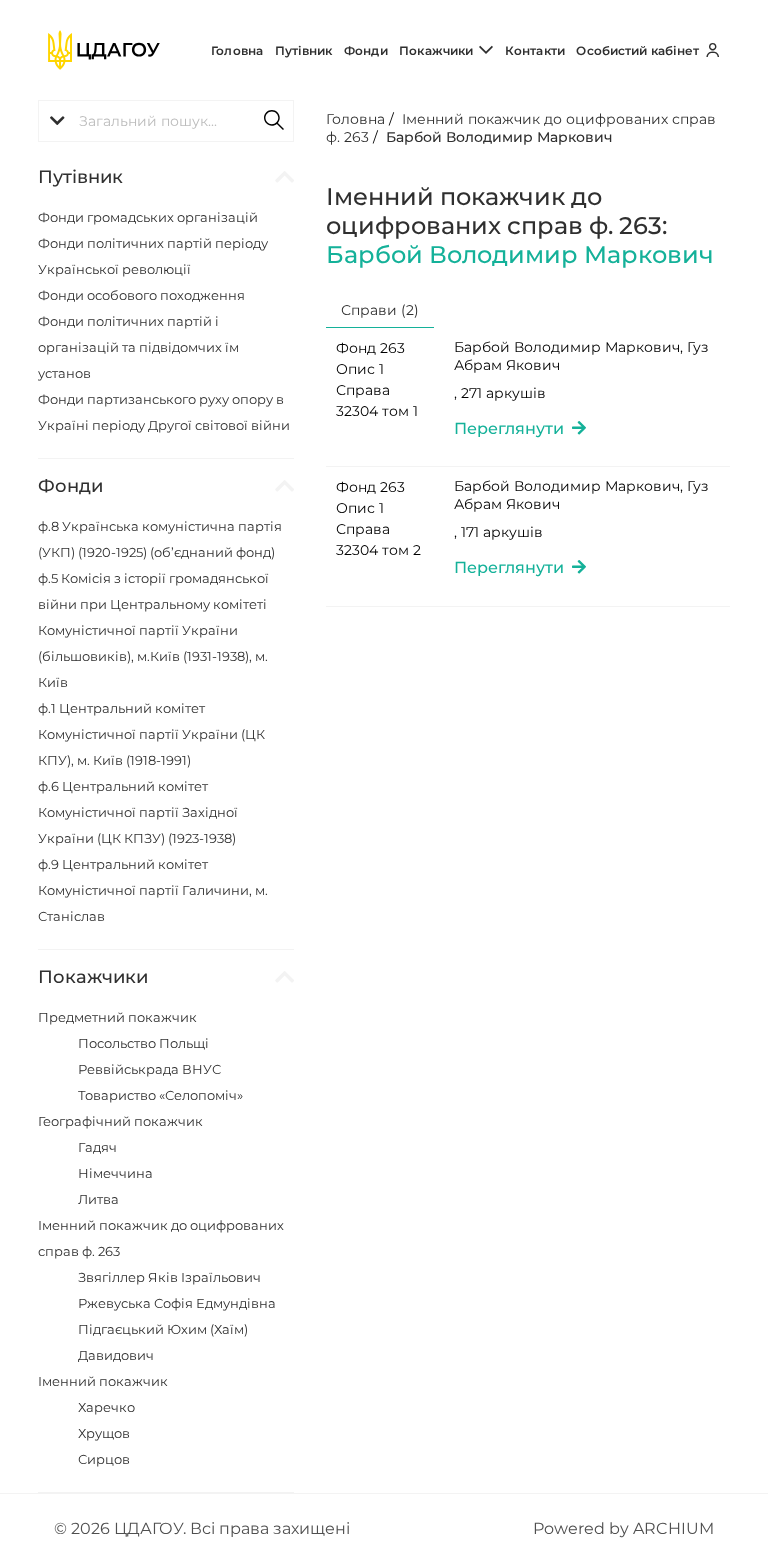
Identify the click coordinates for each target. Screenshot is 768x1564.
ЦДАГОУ (148, 1528)
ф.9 (153, 890)
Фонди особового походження (141, 295)
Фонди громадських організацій (148, 217)
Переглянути (513, 428)
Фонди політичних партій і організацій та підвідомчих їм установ (138, 347)
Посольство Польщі (143, 1043)
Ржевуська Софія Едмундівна (177, 1303)
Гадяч (97, 1147)
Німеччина (115, 1173)
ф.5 (153, 630)
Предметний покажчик (117, 1017)
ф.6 (138, 812)
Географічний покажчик (120, 1121)
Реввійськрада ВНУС (149, 1069)
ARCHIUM (673, 1528)
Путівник (304, 50)
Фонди (366, 50)
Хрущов (104, 1433)
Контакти (535, 50)
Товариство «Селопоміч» (160, 1095)
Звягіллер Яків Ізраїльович (169, 1277)
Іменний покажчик (103, 1381)
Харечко (106, 1407)
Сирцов (104, 1459)
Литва (98, 1199)
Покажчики (437, 50)
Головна (237, 50)
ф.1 (151, 734)
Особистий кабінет (639, 50)
